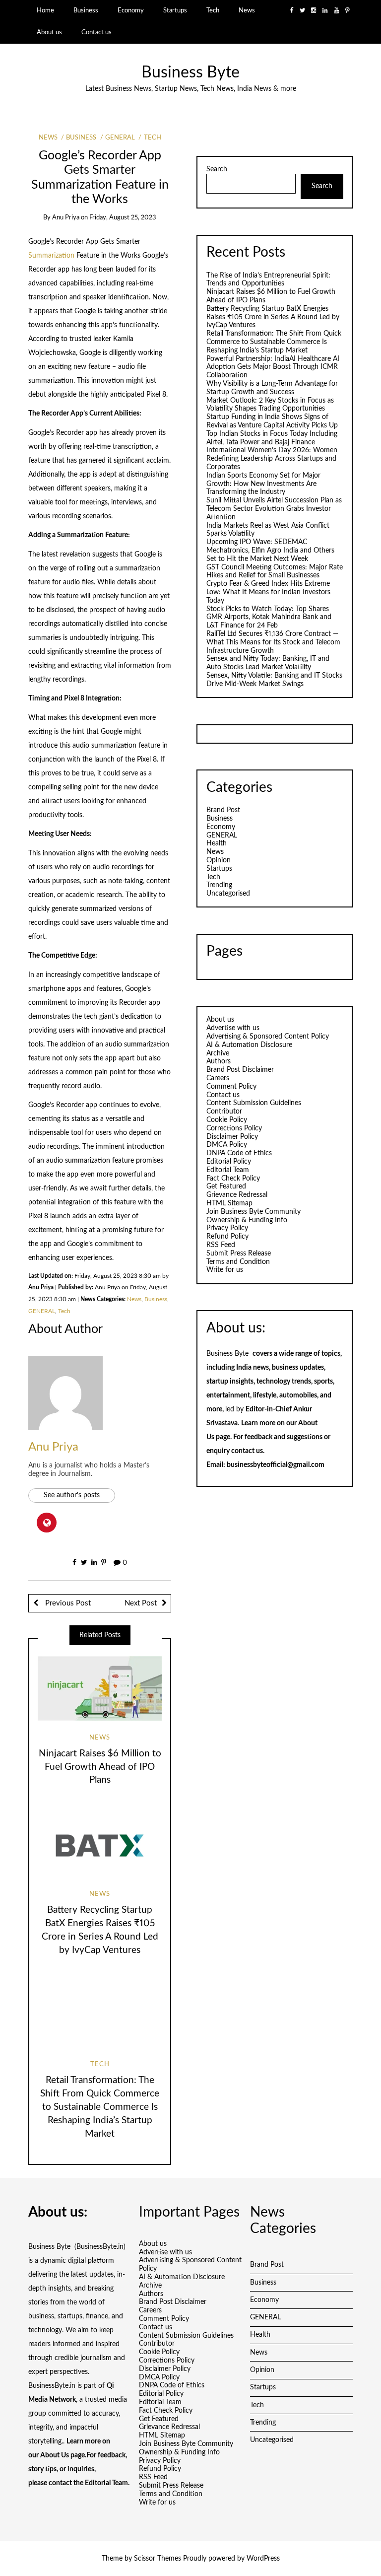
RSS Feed (221, 1245)
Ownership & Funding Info (247, 1220)
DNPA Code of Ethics (239, 1153)
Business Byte (190, 73)
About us (49, 32)
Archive (218, 1053)
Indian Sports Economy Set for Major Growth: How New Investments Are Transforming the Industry (263, 484)
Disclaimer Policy (232, 1137)
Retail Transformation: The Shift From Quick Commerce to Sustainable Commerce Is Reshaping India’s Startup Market (100, 2107)
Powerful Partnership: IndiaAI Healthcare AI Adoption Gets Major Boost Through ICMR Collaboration (273, 367)
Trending (219, 885)
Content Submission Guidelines (254, 1103)
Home (45, 10)
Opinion (219, 860)
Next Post (141, 1603)
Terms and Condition (238, 1262)
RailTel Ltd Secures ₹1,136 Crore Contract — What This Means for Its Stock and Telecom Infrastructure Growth (273, 642)
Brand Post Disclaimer (240, 1070)
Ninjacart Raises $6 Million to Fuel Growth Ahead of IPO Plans (100, 1767)
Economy (131, 10)
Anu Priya (66, 218)
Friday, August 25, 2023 (123, 218)
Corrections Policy (234, 1128)
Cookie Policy (227, 1120)
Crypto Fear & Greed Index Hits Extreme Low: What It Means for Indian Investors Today (268, 592)
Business (86, 10)
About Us (55, 2455)
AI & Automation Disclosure (249, 1045)
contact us (247, 1451)
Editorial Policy (229, 1162)
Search (217, 169)
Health (217, 843)
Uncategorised (228, 894)
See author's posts (72, 1495)
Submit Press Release (239, 1253)
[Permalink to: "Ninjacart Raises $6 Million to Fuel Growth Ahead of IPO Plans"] (100, 1688)
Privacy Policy (227, 1228)
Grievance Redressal (237, 1195)
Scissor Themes (158, 2559)
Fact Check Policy (233, 1179)
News (247, 10)
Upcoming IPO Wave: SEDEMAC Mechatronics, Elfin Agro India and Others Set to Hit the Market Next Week (270, 551)
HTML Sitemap (229, 1203)
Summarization (52, 256)
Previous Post (67, 1603)
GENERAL (120, 138)
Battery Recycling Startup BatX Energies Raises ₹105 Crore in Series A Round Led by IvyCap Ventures (273, 317)
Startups (175, 10)
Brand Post (223, 810)
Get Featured (226, 1186)
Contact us (96, 32)
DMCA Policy (227, 1145)
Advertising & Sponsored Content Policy (268, 1037)
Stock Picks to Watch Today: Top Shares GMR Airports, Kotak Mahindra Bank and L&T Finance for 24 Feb (269, 618)
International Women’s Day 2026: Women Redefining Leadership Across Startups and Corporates (272, 459)
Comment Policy (231, 1087)
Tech (213, 10)
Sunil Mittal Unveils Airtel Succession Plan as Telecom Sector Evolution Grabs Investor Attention (274, 509)
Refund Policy (227, 1237)
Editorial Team (228, 1170)
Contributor (224, 1112)
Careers (218, 1078)
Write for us (225, 1270)
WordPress (263, 2559)
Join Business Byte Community (254, 1212)
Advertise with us (233, 1028)
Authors (219, 1061)
